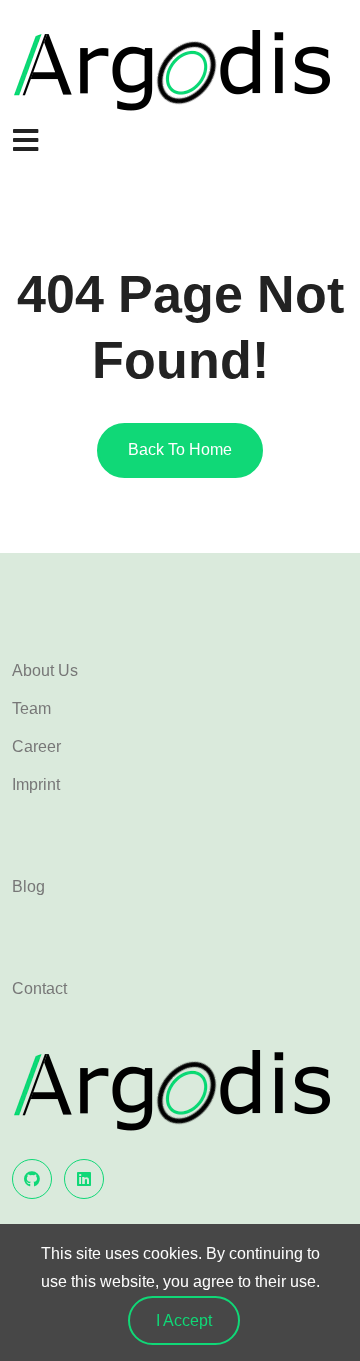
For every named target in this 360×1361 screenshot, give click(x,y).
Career (36, 746)
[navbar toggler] (25, 141)
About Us (45, 670)
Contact (39, 988)
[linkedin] (84, 1179)
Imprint (36, 784)
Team (31, 708)
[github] (32, 1179)
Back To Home (180, 449)
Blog (28, 886)
